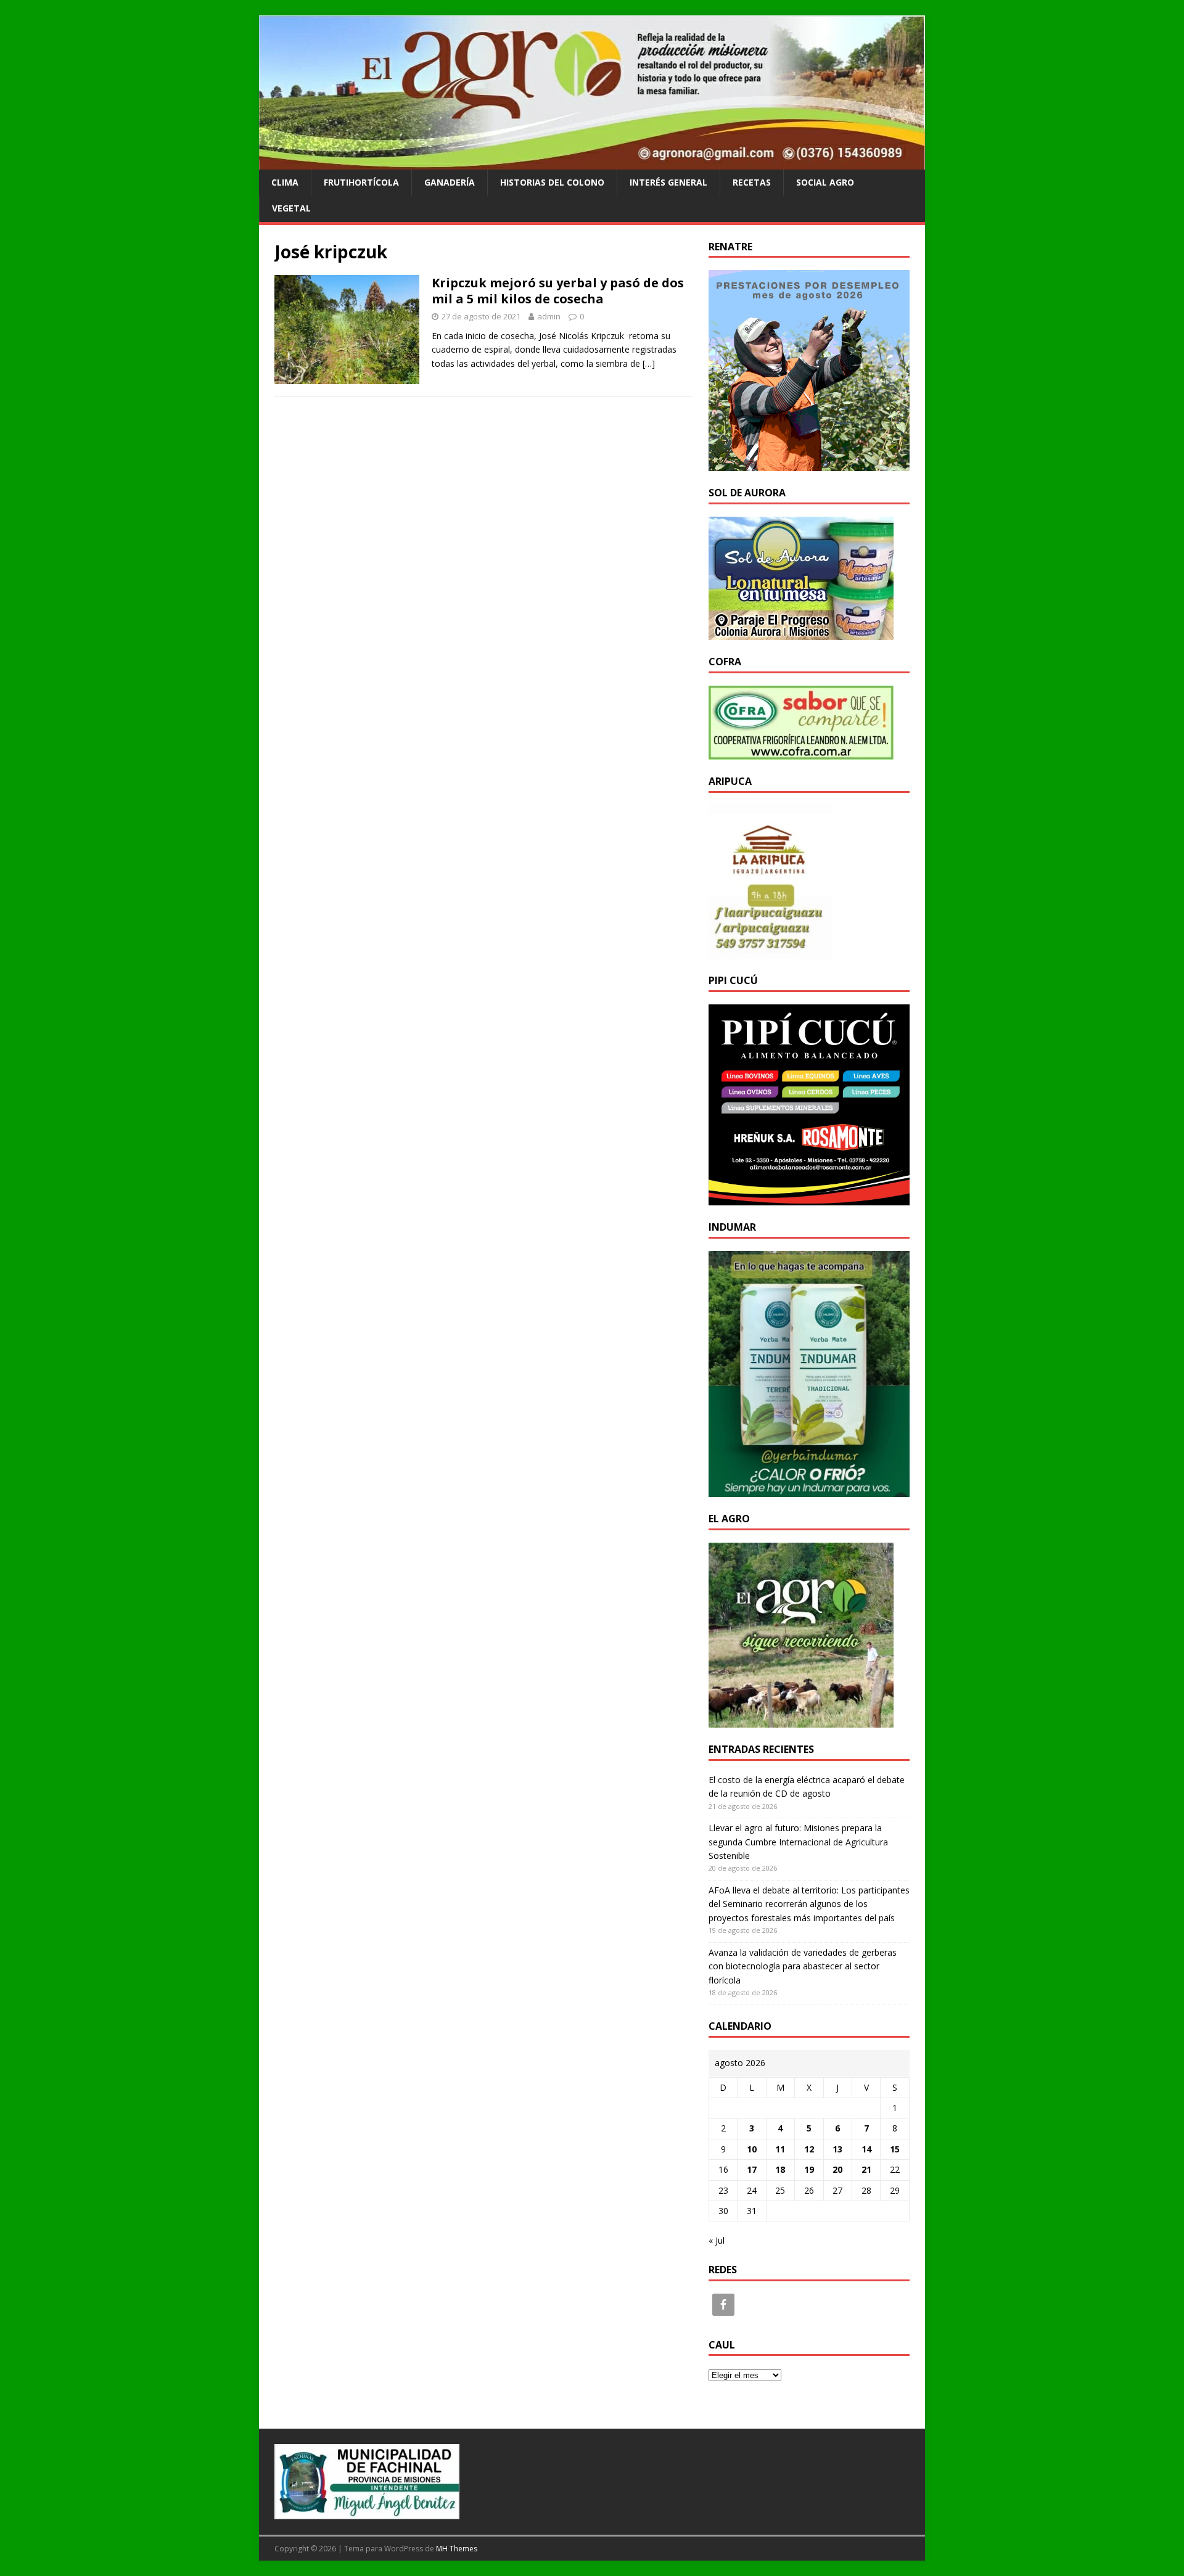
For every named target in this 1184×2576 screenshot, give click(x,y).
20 (837, 2169)
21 (866, 2169)
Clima (285, 182)
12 (809, 2149)
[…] (649, 363)
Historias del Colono (552, 182)
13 (837, 2149)
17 (752, 2169)
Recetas (752, 182)
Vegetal (291, 208)
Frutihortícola (361, 182)
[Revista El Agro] (592, 162)
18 (780, 2169)
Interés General (668, 182)
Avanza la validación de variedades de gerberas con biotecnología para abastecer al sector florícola (803, 1966)
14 (866, 2149)
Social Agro (825, 182)
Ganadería (450, 182)
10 (752, 2149)
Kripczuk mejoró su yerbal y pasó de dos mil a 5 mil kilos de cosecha (558, 291)
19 (809, 2169)
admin (549, 316)
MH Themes (457, 2549)
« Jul (717, 2240)
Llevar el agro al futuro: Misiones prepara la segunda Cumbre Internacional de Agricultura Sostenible (798, 1842)
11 (780, 2149)
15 (895, 2149)
